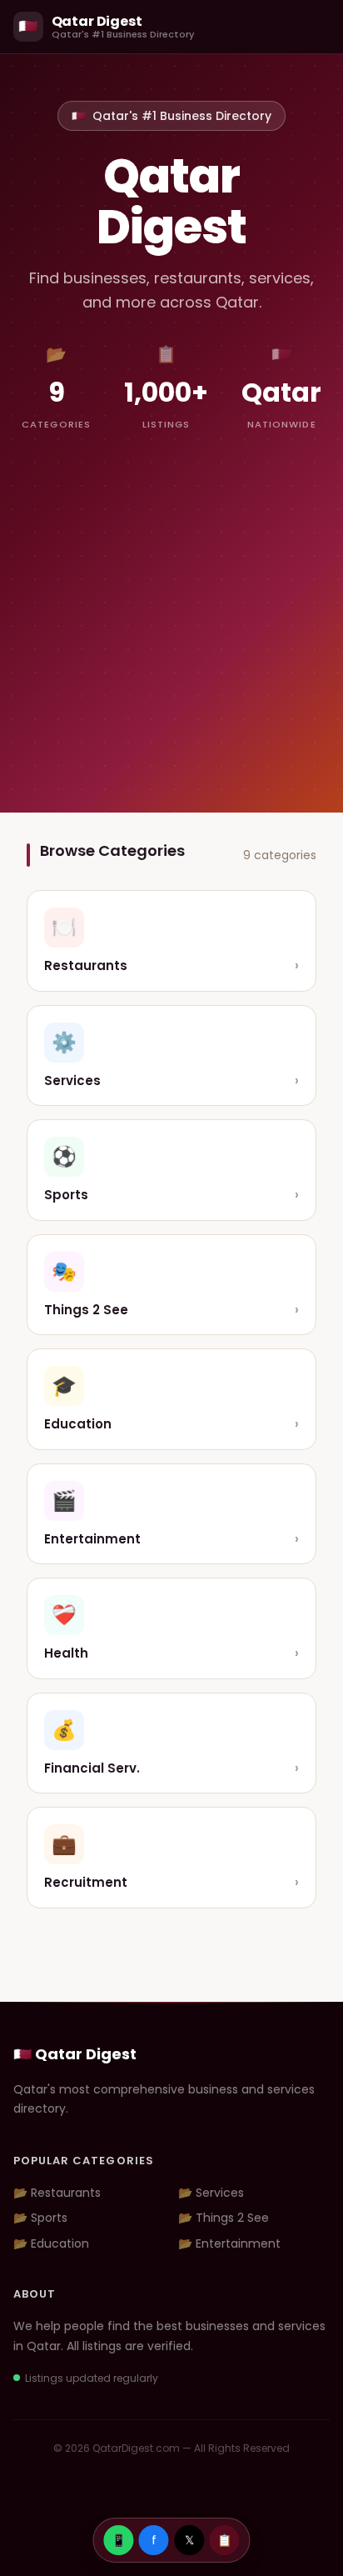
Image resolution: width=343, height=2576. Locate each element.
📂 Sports (40, 2218)
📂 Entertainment (229, 2243)
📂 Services (211, 2193)
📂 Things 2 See (224, 2218)
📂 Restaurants (57, 2193)
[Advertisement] (171, 605)
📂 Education (51, 2243)
